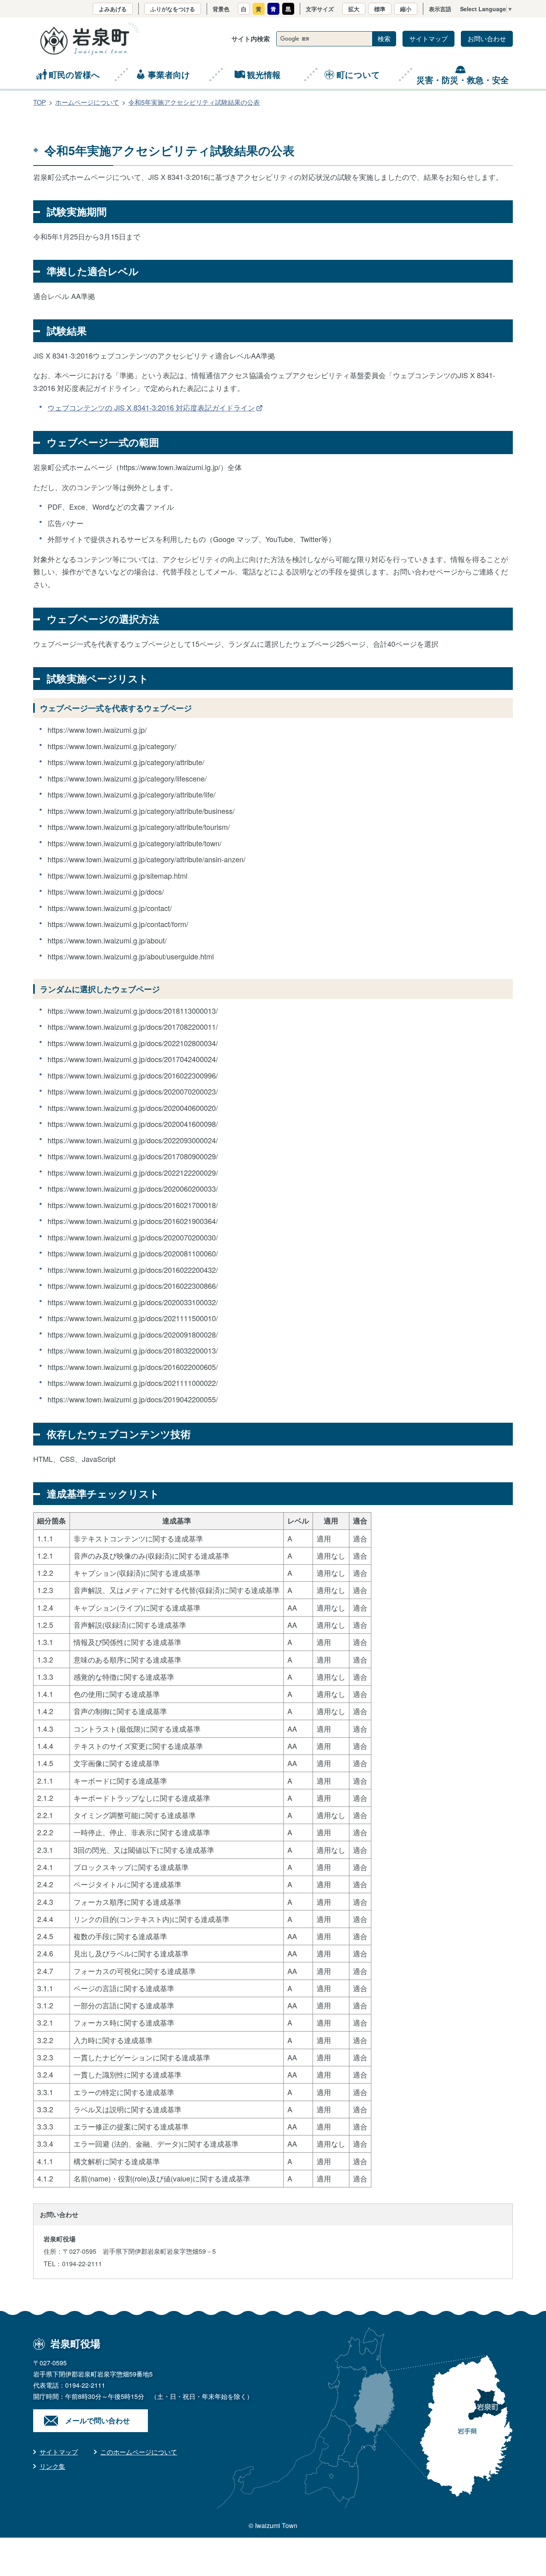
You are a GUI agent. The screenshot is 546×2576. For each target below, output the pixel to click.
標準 (380, 9)
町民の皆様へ (74, 74)
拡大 (354, 9)
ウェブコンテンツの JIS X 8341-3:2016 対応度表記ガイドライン (151, 407)
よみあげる (113, 9)
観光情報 (264, 74)
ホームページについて (87, 102)
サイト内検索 (251, 39)
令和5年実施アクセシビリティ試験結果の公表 (194, 102)
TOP (40, 102)
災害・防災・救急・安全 (463, 80)
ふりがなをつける (173, 9)
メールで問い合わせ (98, 2420)
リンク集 (52, 2466)
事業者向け (169, 74)
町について (358, 74)
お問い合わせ (487, 39)
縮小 (406, 9)
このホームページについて (139, 2452)
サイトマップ (428, 39)
